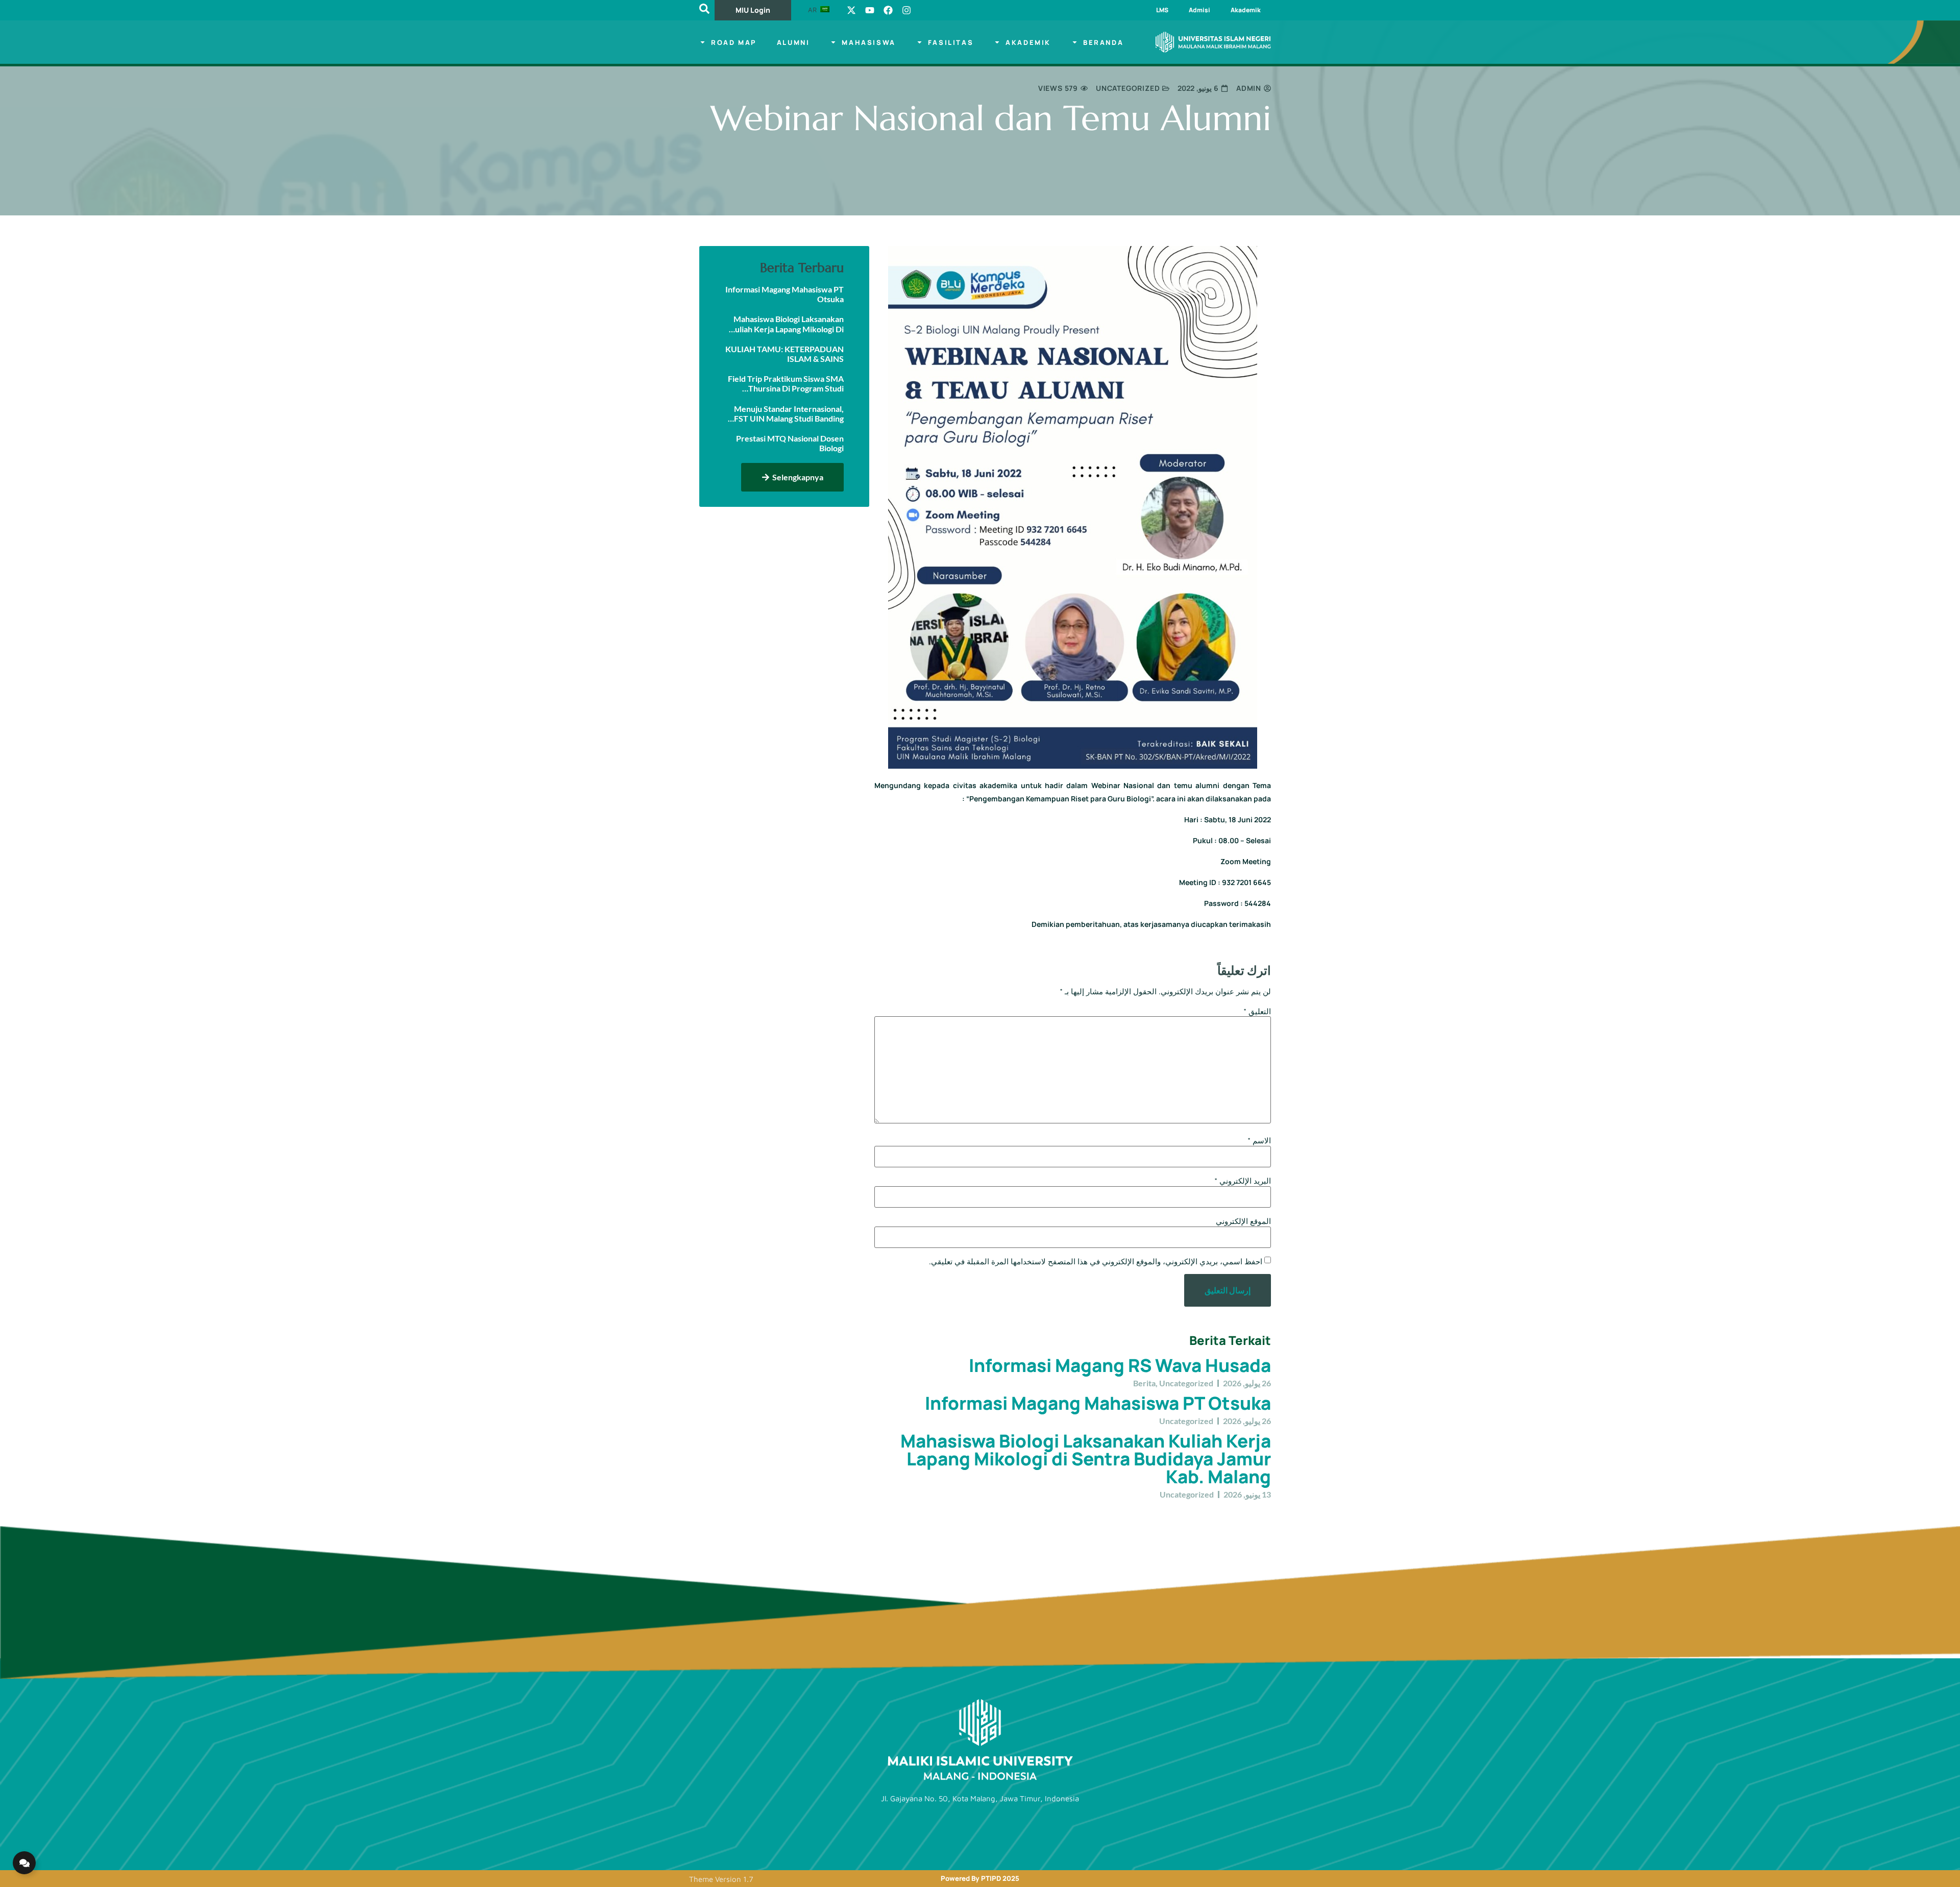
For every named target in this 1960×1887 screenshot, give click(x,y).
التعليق (1257, 1011)
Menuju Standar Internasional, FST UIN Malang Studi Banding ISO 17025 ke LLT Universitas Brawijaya (789, 413)
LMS (1162, 10)
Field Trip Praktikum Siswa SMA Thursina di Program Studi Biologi (786, 383)
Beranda (1103, 42)
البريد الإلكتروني (1243, 1181)
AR (813, 10)
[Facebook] (888, 10)
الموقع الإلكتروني (1243, 1221)
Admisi (1199, 10)
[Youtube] (870, 10)
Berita (1144, 1383)
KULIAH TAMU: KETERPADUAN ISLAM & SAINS (785, 354)
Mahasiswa (868, 42)
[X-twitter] (851, 10)
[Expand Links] (24, 1863)
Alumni (793, 42)
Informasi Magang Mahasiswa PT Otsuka (1098, 1403)
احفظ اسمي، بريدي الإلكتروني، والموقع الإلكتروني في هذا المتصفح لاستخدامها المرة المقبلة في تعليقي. (1096, 1261)
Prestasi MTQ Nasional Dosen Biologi (790, 443)
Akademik (1246, 10)
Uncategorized (1128, 88)
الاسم (1259, 1141)
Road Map (734, 42)
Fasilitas (951, 42)
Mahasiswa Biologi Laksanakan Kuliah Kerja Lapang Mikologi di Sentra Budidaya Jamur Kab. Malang (1086, 1459)
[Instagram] (906, 10)
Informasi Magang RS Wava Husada (1120, 1365)
